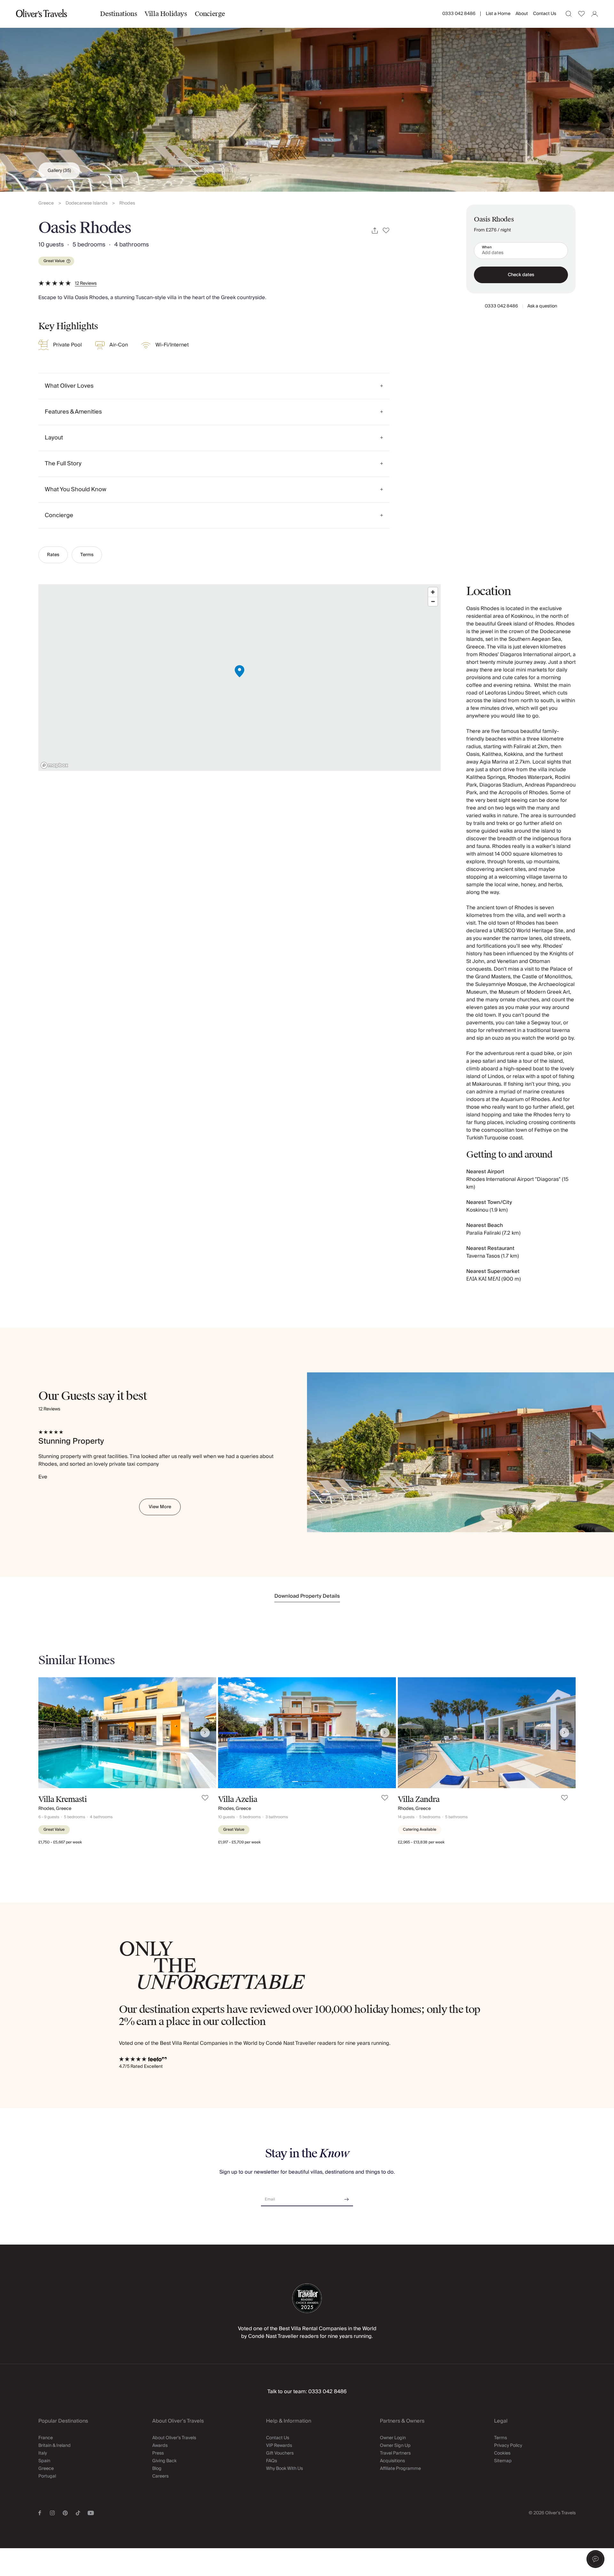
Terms (87, 555)
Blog (157, 2469)
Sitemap (503, 2461)
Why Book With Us (284, 2469)
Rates (53, 555)
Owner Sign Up (395, 2446)
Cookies (502, 2453)
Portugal (47, 2476)
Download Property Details (307, 1596)
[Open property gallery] (307, 96)
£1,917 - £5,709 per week (239, 1842)
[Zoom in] (433, 592)
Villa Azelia (238, 1799)
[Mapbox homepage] (54, 765)
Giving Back (164, 2461)
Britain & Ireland (55, 2446)
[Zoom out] (433, 601)
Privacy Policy (508, 2446)
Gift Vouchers (280, 2453)
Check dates (521, 275)
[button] (595, 2559)
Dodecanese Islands (87, 203)
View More (160, 1507)
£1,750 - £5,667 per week (60, 1842)
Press (158, 2453)
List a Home (498, 14)
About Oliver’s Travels (174, 2438)
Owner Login (393, 2438)
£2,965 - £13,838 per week (421, 1842)
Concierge (210, 14)
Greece (46, 203)
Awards (160, 2446)
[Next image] (205, 1733)
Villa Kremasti (63, 1799)
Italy (43, 2453)
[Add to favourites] (386, 231)
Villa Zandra (419, 1799)
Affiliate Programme (400, 2469)
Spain (44, 2461)
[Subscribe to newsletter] (347, 2197)
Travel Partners (395, 2453)
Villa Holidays (166, 14)
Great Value (54, 261)
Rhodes (127, 203)
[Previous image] (50, 1733)
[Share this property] (375, 231)
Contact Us (545, 14)
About (522, 14)
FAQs (272, 2461)
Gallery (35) (59, 171)
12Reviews (86, 283)
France (46, 2438)
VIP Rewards (279, 2446)
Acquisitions (392, 2461)
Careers (160, 2476)
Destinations (118, 14)
